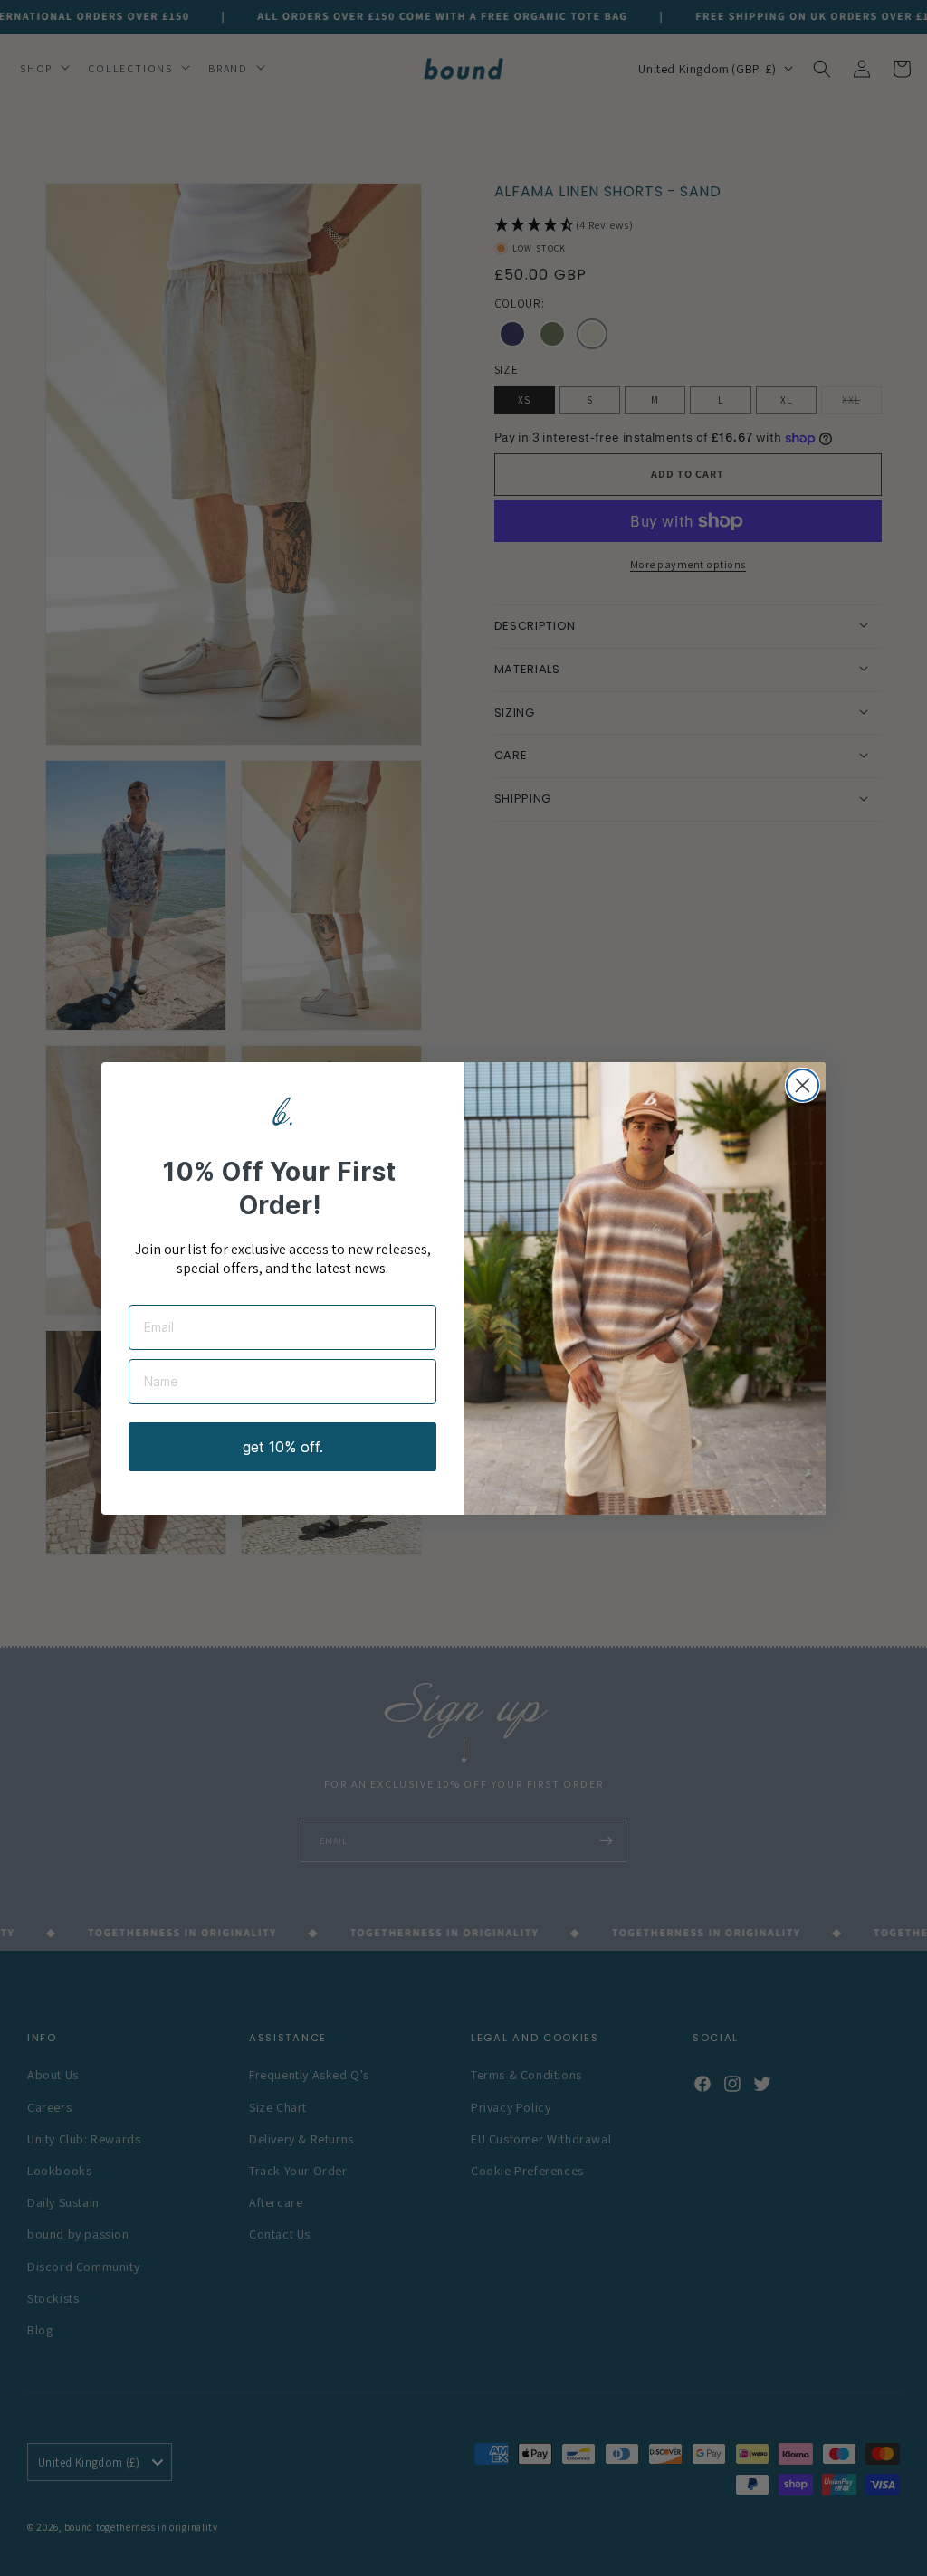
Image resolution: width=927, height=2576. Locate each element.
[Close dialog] (803, 1085)
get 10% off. (283, 1447)
